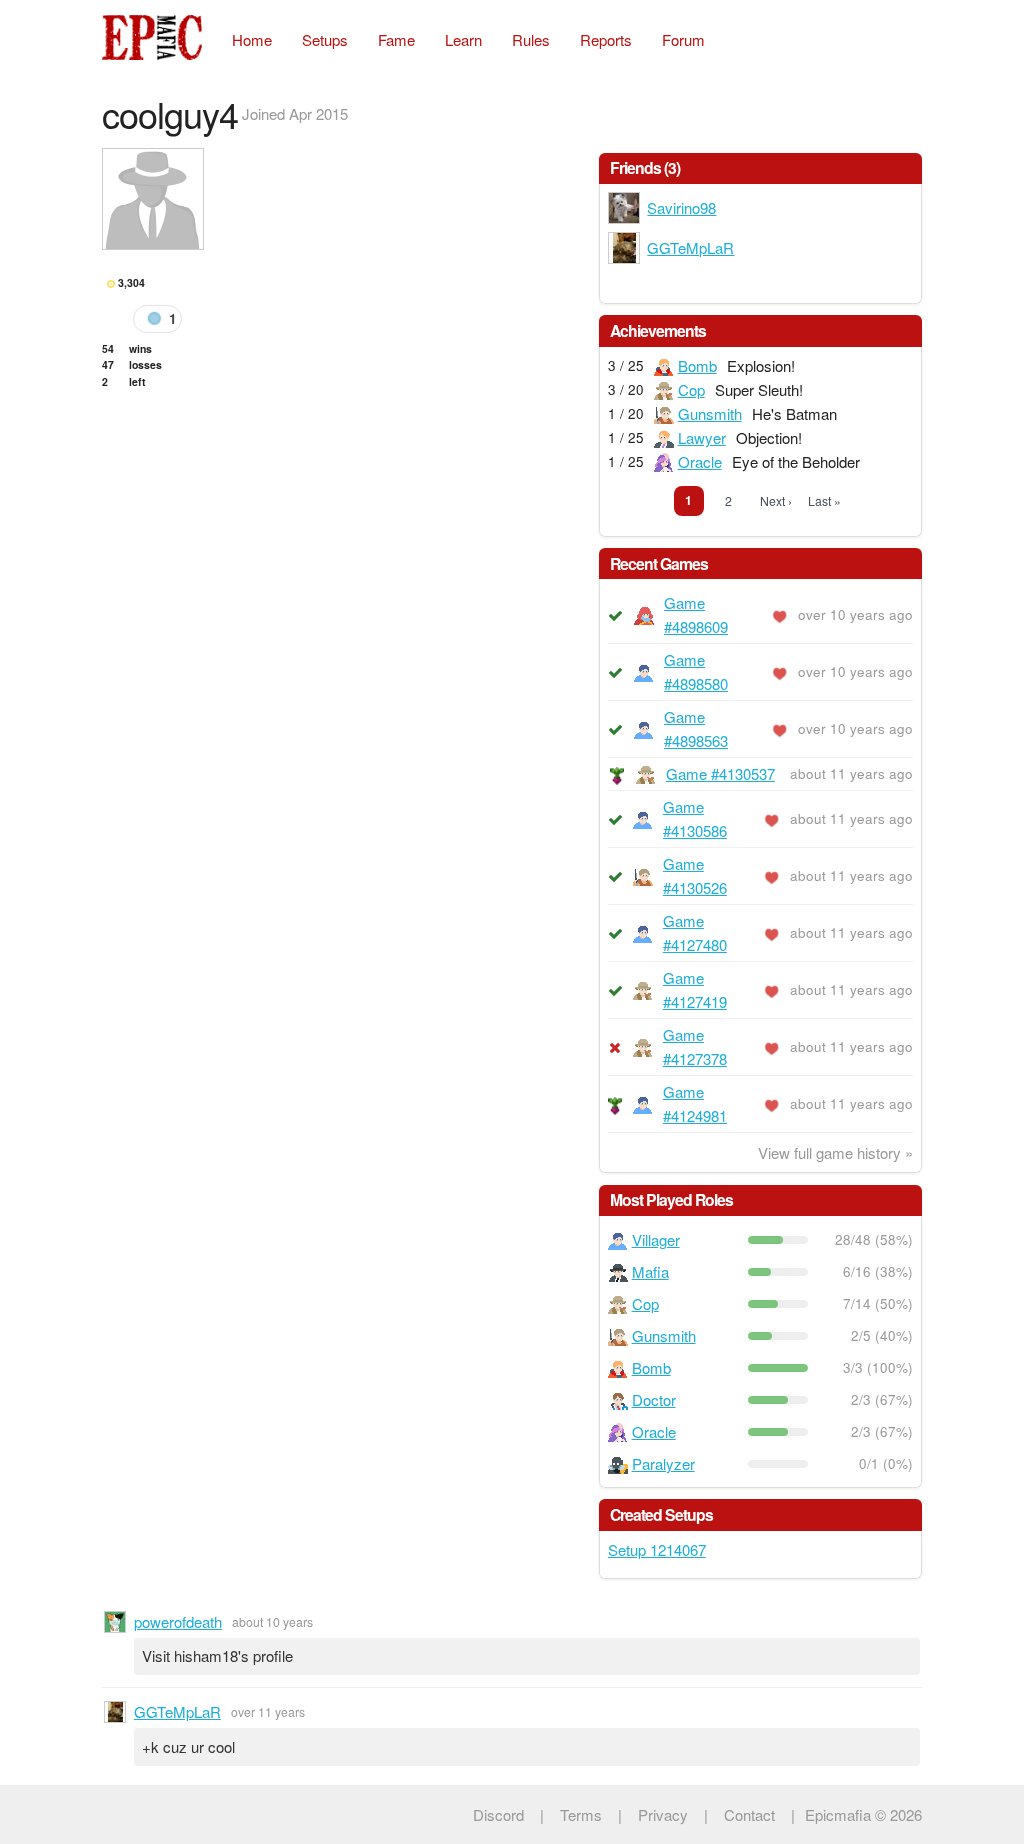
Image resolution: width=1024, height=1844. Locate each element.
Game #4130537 (720, 773)
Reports (606, 39)
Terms (581, 1814)
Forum (683, 39)
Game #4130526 (695, 875)
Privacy (663, 1814)
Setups (325, 39)
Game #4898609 (696, 614)
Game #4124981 (695, 1103)
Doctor (654, 1399)
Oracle (700, 461)
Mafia (650, 1271)
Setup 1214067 (657, 1549)
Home (252, 39)
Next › (776, 500)
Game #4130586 (695, 818)
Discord (498, 1814)
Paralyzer (663, 1463)
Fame (396, 39)
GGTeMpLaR (690, 247)
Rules (531, 39)
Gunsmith (710, 413)
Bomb (697, 365)
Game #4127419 (695, 989)
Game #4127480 (695, 932)
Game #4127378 (695, 1046)
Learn (463, 39)
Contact (749, 1814)
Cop (691, 389)
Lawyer (702, 437)
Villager (656, 1239)
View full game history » (835, 1152)
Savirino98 (681, 207)
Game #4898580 (696, 671)
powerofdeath (178, 1621)
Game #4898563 (696, 728)
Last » (824, 500)
